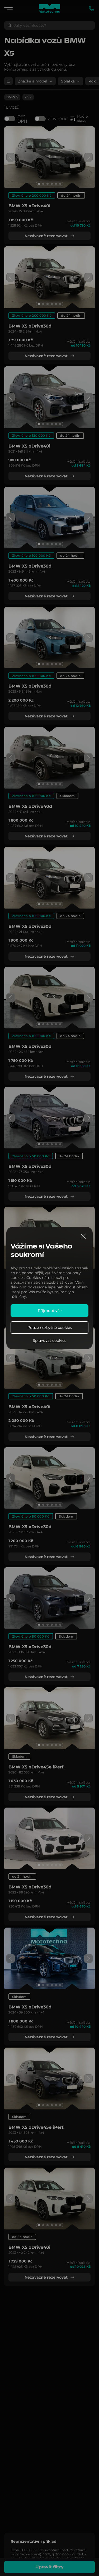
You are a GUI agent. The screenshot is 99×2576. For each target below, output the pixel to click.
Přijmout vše (50, 1311)
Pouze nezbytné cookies (50, 1328)
